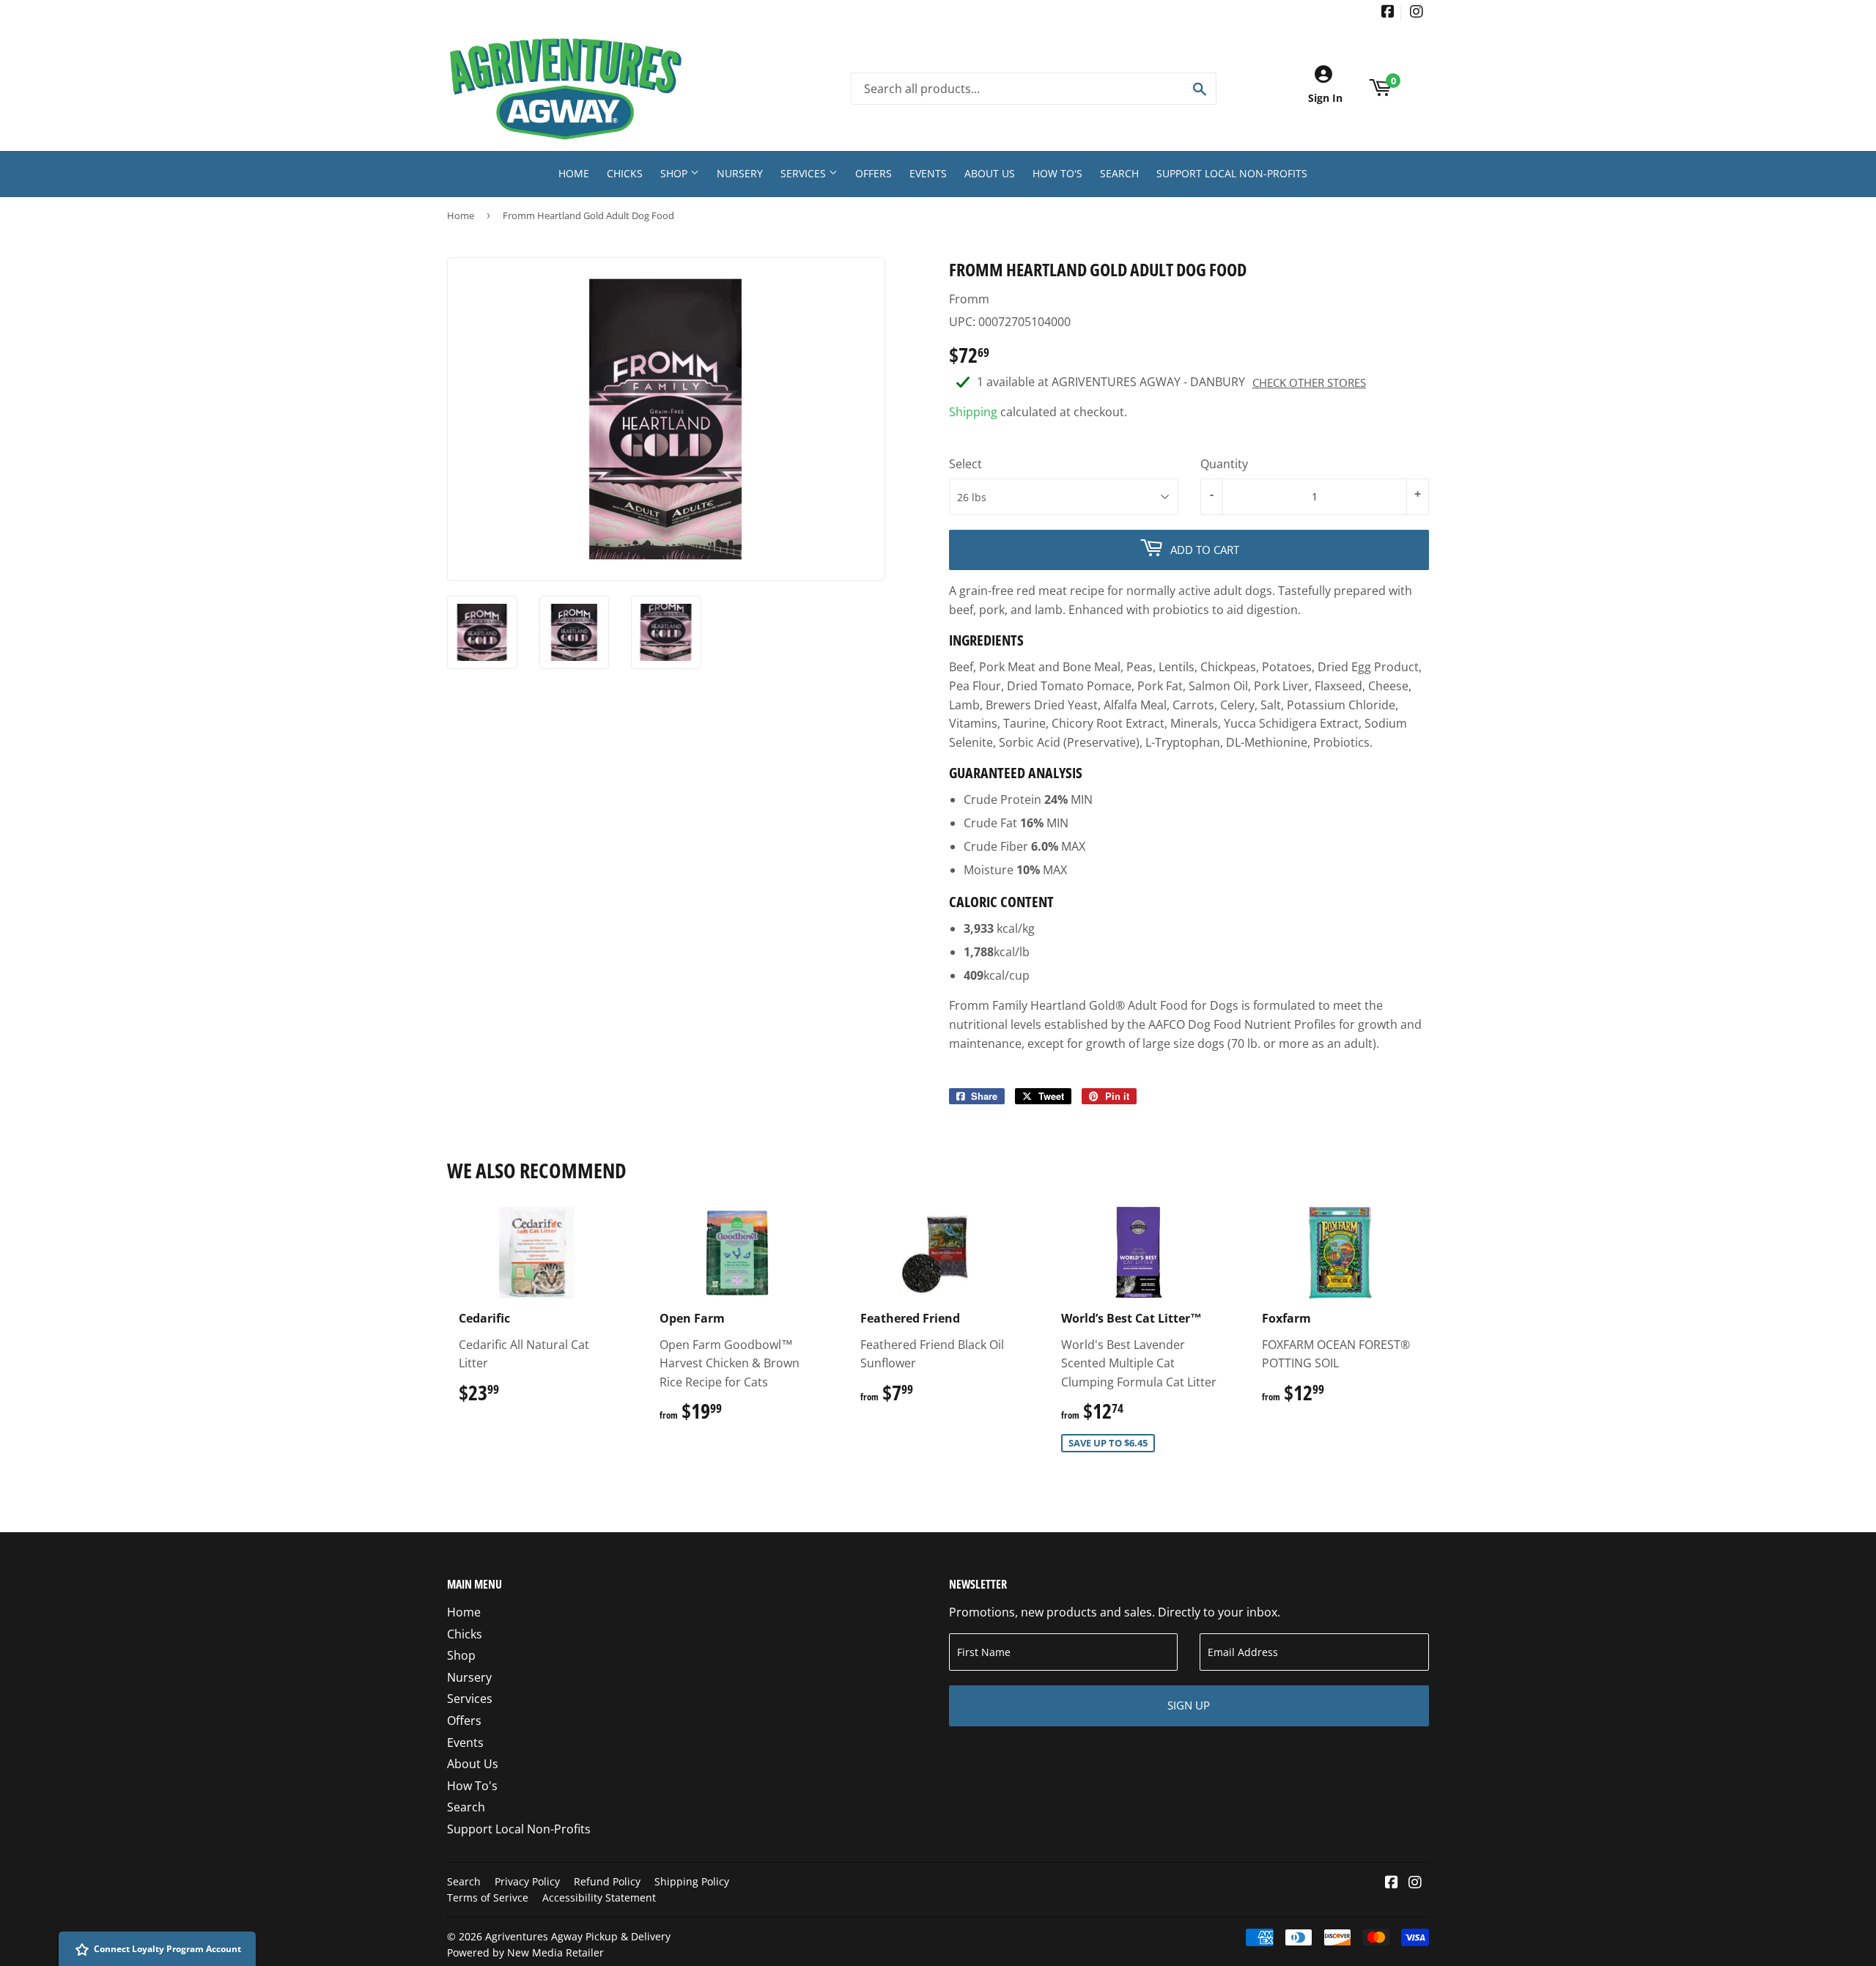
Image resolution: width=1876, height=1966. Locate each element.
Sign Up (1189, 1705)
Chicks (625, 173)
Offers (874, 173)
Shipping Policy (692, 1881)
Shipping (973, 412)
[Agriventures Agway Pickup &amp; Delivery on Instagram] (1417, 13)
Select (965, 464)
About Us (990, 173)
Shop (675, 173)
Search (1119, 173)
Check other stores (1309, 383)
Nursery (740, 173)
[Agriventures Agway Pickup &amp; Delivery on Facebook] (1388, 13)
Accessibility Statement (599, 1897)
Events (928, 173)
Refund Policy (607, 1881)
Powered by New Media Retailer (525, 1952)
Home (574, 173)
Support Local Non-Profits (1232, 173)
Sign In (1325, 98)
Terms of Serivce (488, 1897)
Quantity (1224, 464)
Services (805, 173)
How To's (1057, 173)
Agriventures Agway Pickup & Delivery (578, 1936)
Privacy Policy (527, 1881)
